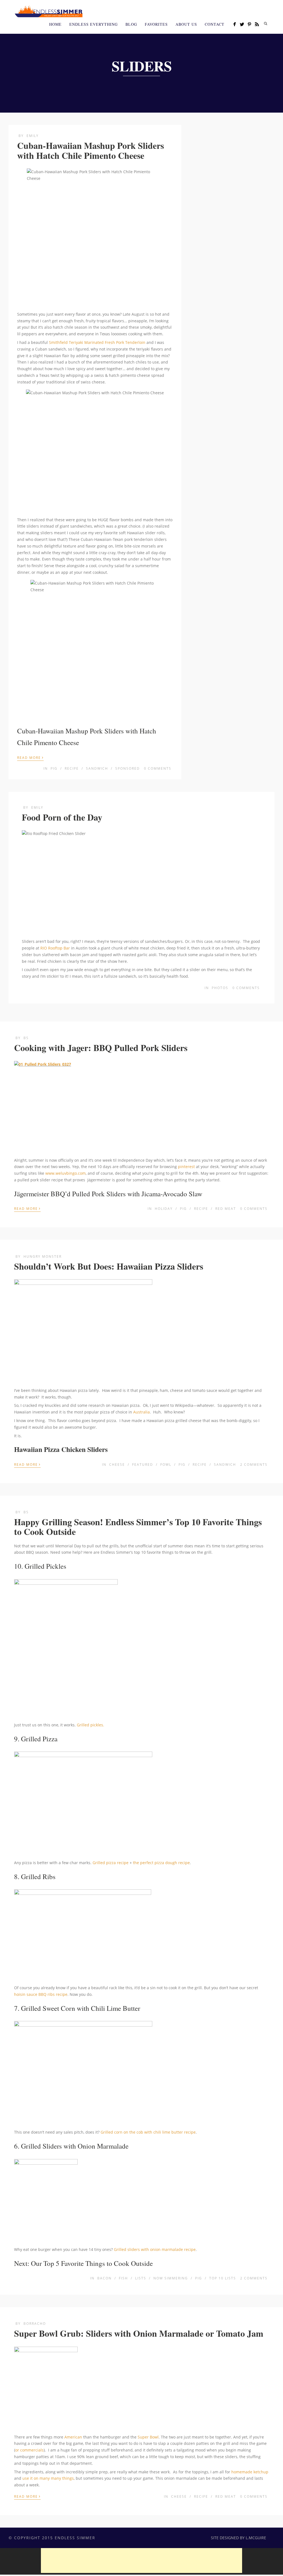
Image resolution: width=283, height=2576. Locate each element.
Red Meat (226, 1209)
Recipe (72, 768)
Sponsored (128, 768)
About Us (186, 24)
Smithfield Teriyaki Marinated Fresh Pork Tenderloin (97, 342)
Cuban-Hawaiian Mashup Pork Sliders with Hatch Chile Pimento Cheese (91, 150)
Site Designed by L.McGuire (239, 2538)
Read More (30, 757)
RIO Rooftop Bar (55, 948)
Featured (143, 1465)
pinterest (186, 1167)
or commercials (29, 2450)
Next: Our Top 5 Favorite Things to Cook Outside (83, 2263)
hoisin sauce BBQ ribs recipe (41, 1994)
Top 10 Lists (223, 2278)
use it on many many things (48, 2478)
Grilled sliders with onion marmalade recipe (155, 2249)
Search (266, 24)
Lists (141, 2278)
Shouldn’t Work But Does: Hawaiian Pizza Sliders (109, 1266)
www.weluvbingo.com (65, 1173)
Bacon (104, 2278)
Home (55, 24)
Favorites (156, 24)
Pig (54, 768)
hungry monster (43, 1256)
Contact (215, 24)
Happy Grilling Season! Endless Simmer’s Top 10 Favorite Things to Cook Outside (138, 1527)
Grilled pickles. (91, 1725)
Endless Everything (94, 24)
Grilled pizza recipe (111, 1863)
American (73, 2437)
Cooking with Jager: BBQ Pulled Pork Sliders (101, 1048)
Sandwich (97, 768)
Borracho (35, 2324)
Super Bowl (148, 2437)
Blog (131, 24)
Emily (33, 136)
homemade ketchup (250, 2472)
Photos (220, 988)
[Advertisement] (141, 2561)
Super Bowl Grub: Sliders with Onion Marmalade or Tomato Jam (139, 2333)
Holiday (164, 1209)
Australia (141, 1412)
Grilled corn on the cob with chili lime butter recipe (148, 2132)
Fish (123, 2278)
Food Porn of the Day (62, 817)
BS (26, 1038)
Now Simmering (171, 2278)
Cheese (117, 1465)
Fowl (166, 1465)
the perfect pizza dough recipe (161, 1863)
